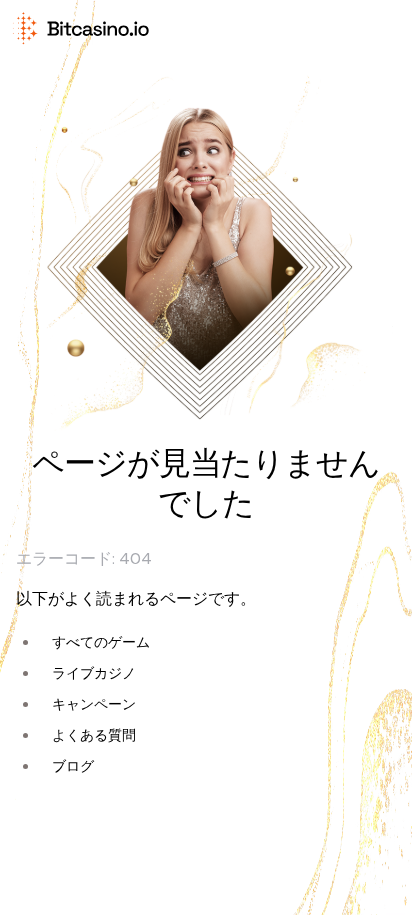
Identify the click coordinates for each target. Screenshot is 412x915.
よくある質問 (94, 735)
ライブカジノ (94, 673)
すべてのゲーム (101, 642)
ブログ (73, 766)
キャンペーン (94, 704)
